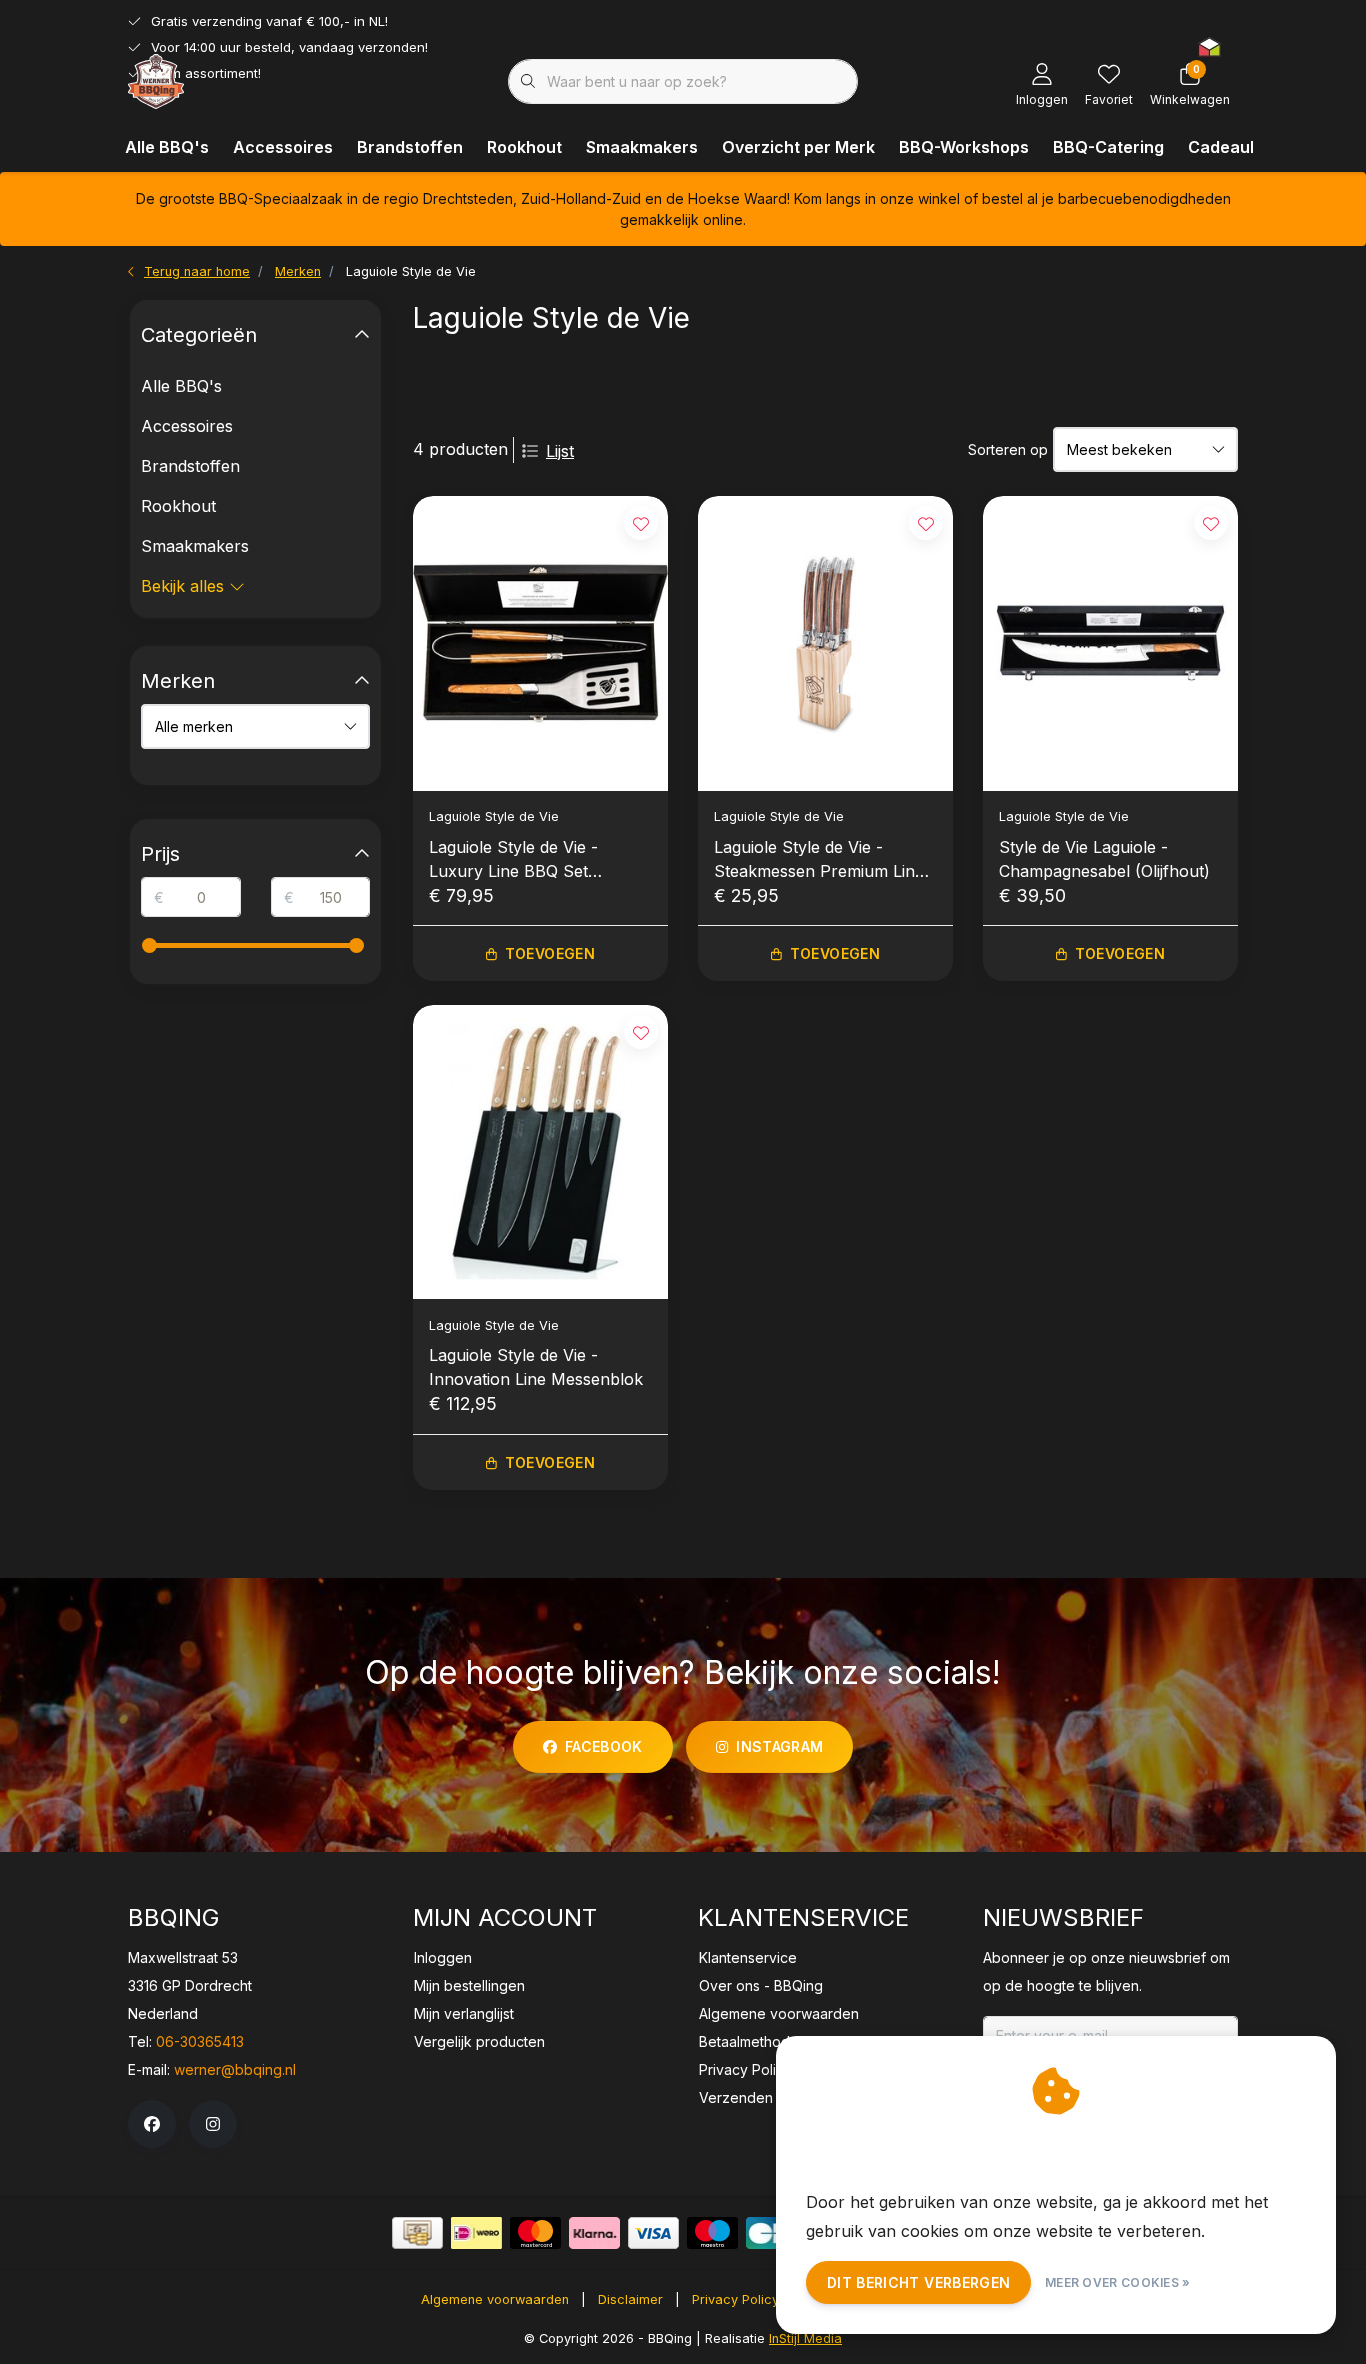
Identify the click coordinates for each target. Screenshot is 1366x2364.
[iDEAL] (476, 2233)
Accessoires (283, 147)
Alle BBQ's (167, 147)
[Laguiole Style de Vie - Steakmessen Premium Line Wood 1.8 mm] (825, 643)
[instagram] (213, 2124)
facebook (604, 1746)
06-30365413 (200, 2041)
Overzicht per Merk (798, 147)
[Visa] (653, 2233)
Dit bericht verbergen (918, 2282)
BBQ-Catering (1108, 147)
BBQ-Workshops (964, 147)
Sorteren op (1008, 449)
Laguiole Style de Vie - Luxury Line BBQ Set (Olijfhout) (513, 860)
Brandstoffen (410, 147)
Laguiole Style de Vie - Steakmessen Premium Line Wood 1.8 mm (819, 860)
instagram (779, 1746)
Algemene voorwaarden (495, 2299)
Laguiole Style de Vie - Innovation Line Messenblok (536, 1367)
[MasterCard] (535, 2233)
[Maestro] (712, 2233)
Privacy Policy (735, 2299)
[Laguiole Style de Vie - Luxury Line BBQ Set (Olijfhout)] (540, 643)
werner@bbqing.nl (235, 2069)
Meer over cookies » (1118, 2282)
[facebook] (152, 2124)
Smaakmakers (642, 147)
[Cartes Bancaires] (771, 2233)
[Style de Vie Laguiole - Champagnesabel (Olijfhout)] (1110, 643)
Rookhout (524, 147)
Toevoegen (550, 953)
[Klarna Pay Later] (594, 2233)
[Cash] (417, 2233)
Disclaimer (630, 2299)
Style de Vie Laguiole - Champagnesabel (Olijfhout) (1104, 859)
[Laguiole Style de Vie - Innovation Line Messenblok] (540, 1152)
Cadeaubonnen (1249, 147)
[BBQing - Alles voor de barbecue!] (156, 80)
